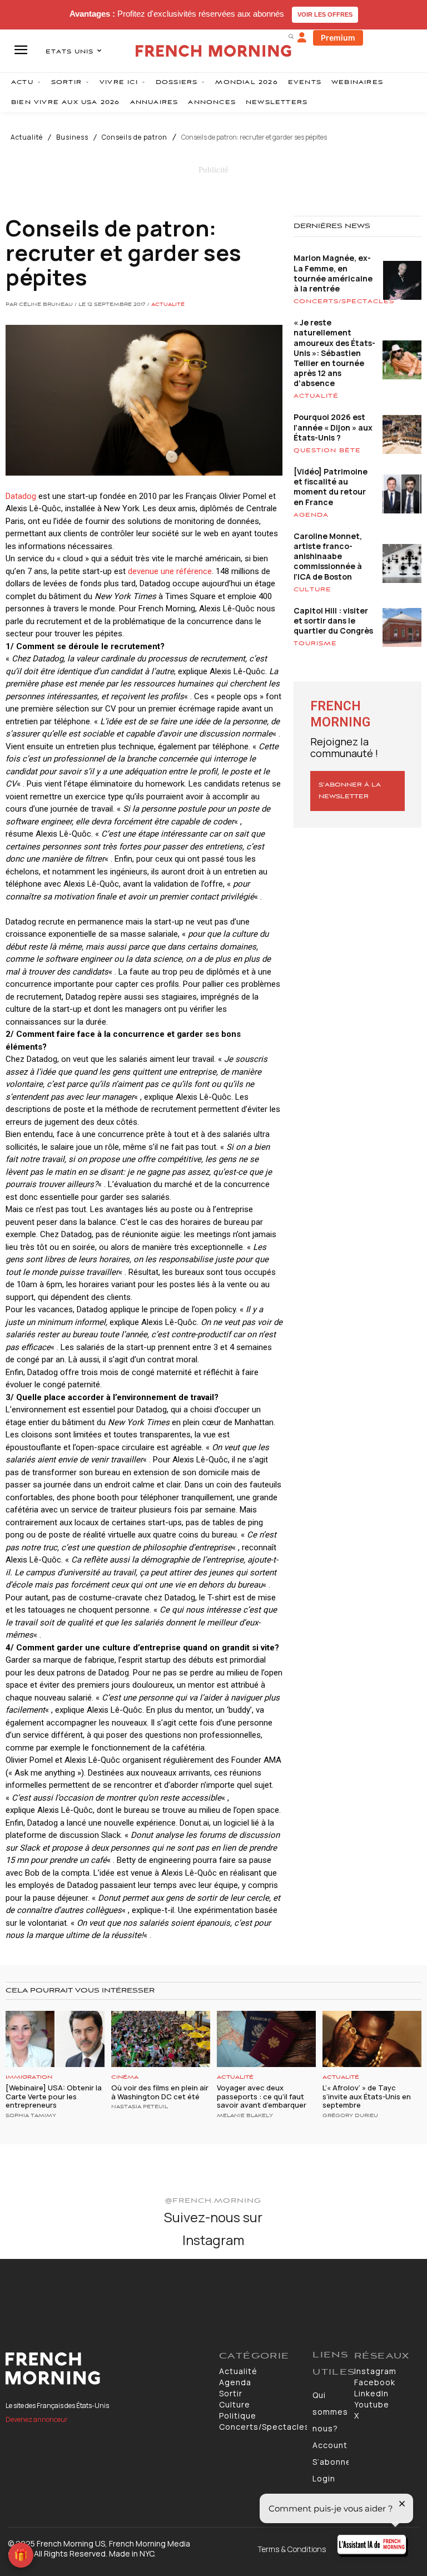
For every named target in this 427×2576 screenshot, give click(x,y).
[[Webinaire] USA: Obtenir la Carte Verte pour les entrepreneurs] (55, 2039)
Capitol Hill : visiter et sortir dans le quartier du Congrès (333, 620)
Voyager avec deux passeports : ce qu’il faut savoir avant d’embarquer (262, 2096)
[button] (291, 36)
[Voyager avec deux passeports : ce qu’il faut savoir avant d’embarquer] (266, 2039)
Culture (312, 590)
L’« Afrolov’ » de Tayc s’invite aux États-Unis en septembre (367, 2096)
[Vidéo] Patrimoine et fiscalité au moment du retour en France (331, 487)
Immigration (29, 2077)
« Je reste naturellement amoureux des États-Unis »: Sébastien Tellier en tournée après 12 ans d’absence (334, 353)
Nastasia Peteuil (140, 2107)
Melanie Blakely (245, 2116)
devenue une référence (170, 571)
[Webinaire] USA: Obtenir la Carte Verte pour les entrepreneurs (54, 2096)
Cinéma (125, 2077)
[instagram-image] (35, 2294)
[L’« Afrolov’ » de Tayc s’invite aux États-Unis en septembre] (372, 2039)
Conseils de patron (135, 137)
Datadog (21, 496)
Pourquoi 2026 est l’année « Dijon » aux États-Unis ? (333, 427)
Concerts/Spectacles (344, 301)
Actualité (27, 137)
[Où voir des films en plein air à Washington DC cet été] (161, 2039)
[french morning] (213, 51)
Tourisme (315, 644)
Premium (338, 38)
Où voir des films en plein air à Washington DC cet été (160, 2092)
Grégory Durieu (350, 2116)
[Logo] (107, 2369)
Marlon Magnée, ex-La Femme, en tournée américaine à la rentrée (333, 273)
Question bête (327, 451)
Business (72, 137)
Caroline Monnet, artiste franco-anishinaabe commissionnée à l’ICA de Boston (328, 556)
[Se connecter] (302, 38)
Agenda (311, 515)
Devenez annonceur (37, 2419)
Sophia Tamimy (31, 2116)
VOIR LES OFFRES (325, 14)
